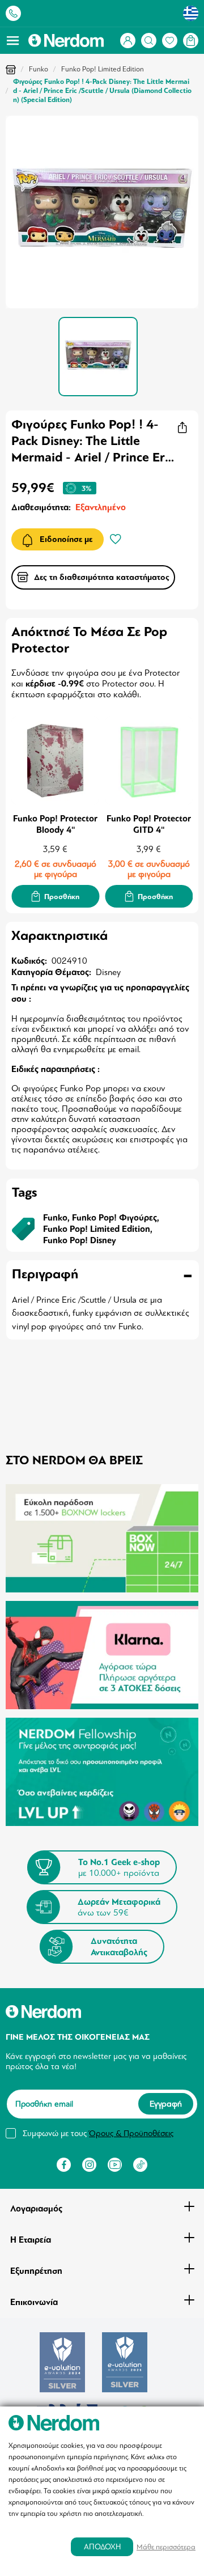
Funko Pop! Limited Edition (103, 69)
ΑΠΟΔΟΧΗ (102, 2547)
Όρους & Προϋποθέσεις (131, 2133)
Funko (39, 69)
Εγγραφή (166, 2104)
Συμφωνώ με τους (98, 2133)
